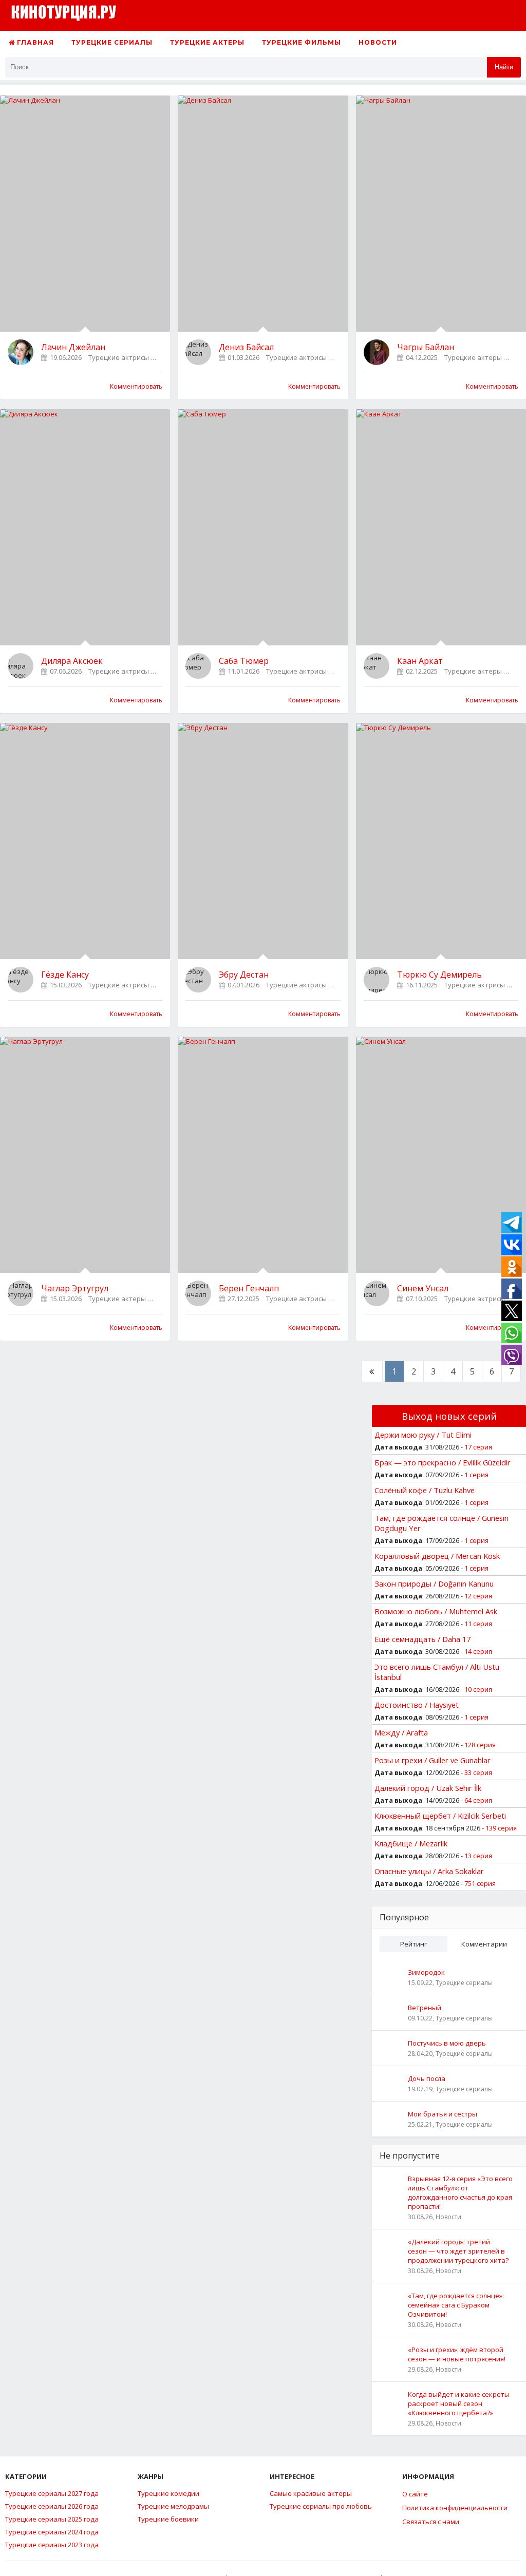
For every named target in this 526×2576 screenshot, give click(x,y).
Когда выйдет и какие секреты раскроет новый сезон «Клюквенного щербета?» (459, 2403)
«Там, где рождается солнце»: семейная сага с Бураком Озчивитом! (456, 2305)
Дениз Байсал (246, 347)
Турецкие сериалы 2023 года (52, 2545)
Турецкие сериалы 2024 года (52, 2532)
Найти (504, 67)
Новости (378, 42)
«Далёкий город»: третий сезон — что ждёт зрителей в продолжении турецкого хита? (458, 2251)
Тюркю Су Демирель (439, 975)
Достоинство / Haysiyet (417, 1705)
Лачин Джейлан (73, 347)
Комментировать (136, 386)
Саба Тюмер (244, 661)
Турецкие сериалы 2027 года (52, 2493)
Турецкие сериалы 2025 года (52, 2519)
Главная (34, 42)
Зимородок (426, 1972)
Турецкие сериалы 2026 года (52, 2506)
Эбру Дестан (244, 975)
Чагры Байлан (426, 347)
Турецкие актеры (207, 42)
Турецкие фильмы (302, 42)
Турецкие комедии (168, 2493)
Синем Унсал (423, 1288)
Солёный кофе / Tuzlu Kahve (425, 1490)
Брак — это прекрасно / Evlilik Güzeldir (443, 1462)
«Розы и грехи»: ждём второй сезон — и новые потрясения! (457, 2354)
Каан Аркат (420, 661)
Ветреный (425, 2008)
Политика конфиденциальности (455, 2508)
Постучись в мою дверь (447, 2043)
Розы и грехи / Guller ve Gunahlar (433, 1760)
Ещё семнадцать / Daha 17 (422, 1639)
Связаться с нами (431, 2522)
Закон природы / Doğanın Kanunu (434, 1583)
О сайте (415, 2494)
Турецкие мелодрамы (173, 2506)
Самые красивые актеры (311, 2493)
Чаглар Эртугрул (75, 1288)
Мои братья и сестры (443, 2114)
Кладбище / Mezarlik (411, 1843)
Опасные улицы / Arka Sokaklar (429, 1871)
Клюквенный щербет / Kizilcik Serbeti (440, 1816)
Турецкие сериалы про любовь (321, 2506)
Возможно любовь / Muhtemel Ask (436, 1611)
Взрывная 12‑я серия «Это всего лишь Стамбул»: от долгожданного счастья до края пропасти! (460, 2192)
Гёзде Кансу (65, 975)
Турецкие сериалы (112, 42)
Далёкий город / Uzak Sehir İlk (428, 1788)
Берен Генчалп (249, 1288)
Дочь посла (427, 2078)
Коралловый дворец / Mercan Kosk (437, 1556)
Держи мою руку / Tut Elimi (423, 1435)
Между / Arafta (401, 1732)
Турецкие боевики (168, 2519)
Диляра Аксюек (72, 661)
